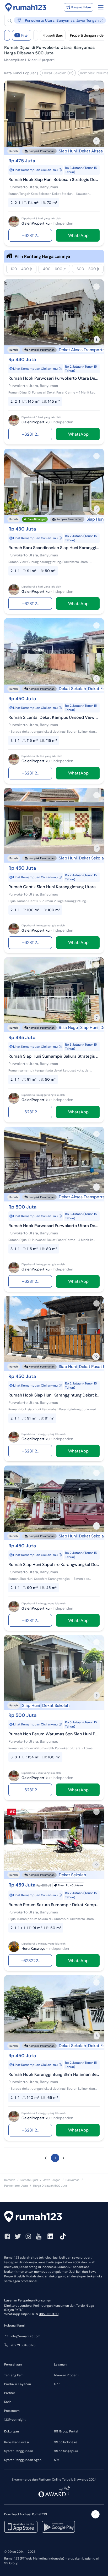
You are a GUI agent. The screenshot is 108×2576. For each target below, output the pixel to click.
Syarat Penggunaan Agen (23, 2460)
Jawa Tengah (52, 2180)
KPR (57, 2384)
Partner (10, 2393)
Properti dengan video (88, 35)
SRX (57, 2460)
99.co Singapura (66, 2451)
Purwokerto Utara (16, 2186)
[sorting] (36, 35)
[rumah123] (54, 2217)
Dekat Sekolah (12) (58, 73)
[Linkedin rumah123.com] (50, 2236)
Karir (7, 2402)
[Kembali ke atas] (95, 2514)
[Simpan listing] (96, 88)
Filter (23, 35)
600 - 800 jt (88, 269)
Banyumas (72, 2180)
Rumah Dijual (29, 2180)
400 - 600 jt (54, 269)
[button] (57, 20)
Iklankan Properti (66, 2375)
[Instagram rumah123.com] (28, 2236)
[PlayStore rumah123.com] (58, 2527)
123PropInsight (15, 2420)
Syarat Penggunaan (19, 2451)
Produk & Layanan (18, 2384)
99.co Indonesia (66, 2442)
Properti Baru (53, 35)
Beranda (10, 2180)
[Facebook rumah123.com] (7, 2236)
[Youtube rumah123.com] (39, 2236)
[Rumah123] (26, 7)
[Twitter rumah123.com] (18, 2236)
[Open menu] (101, 7)
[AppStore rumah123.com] (21, 2527)
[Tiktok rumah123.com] (63, 2236)
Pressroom (12, 2411)
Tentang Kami (14, 2375)
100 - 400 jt (21, 269)
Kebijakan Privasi (17, 2442)
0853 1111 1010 (49, 2314)
